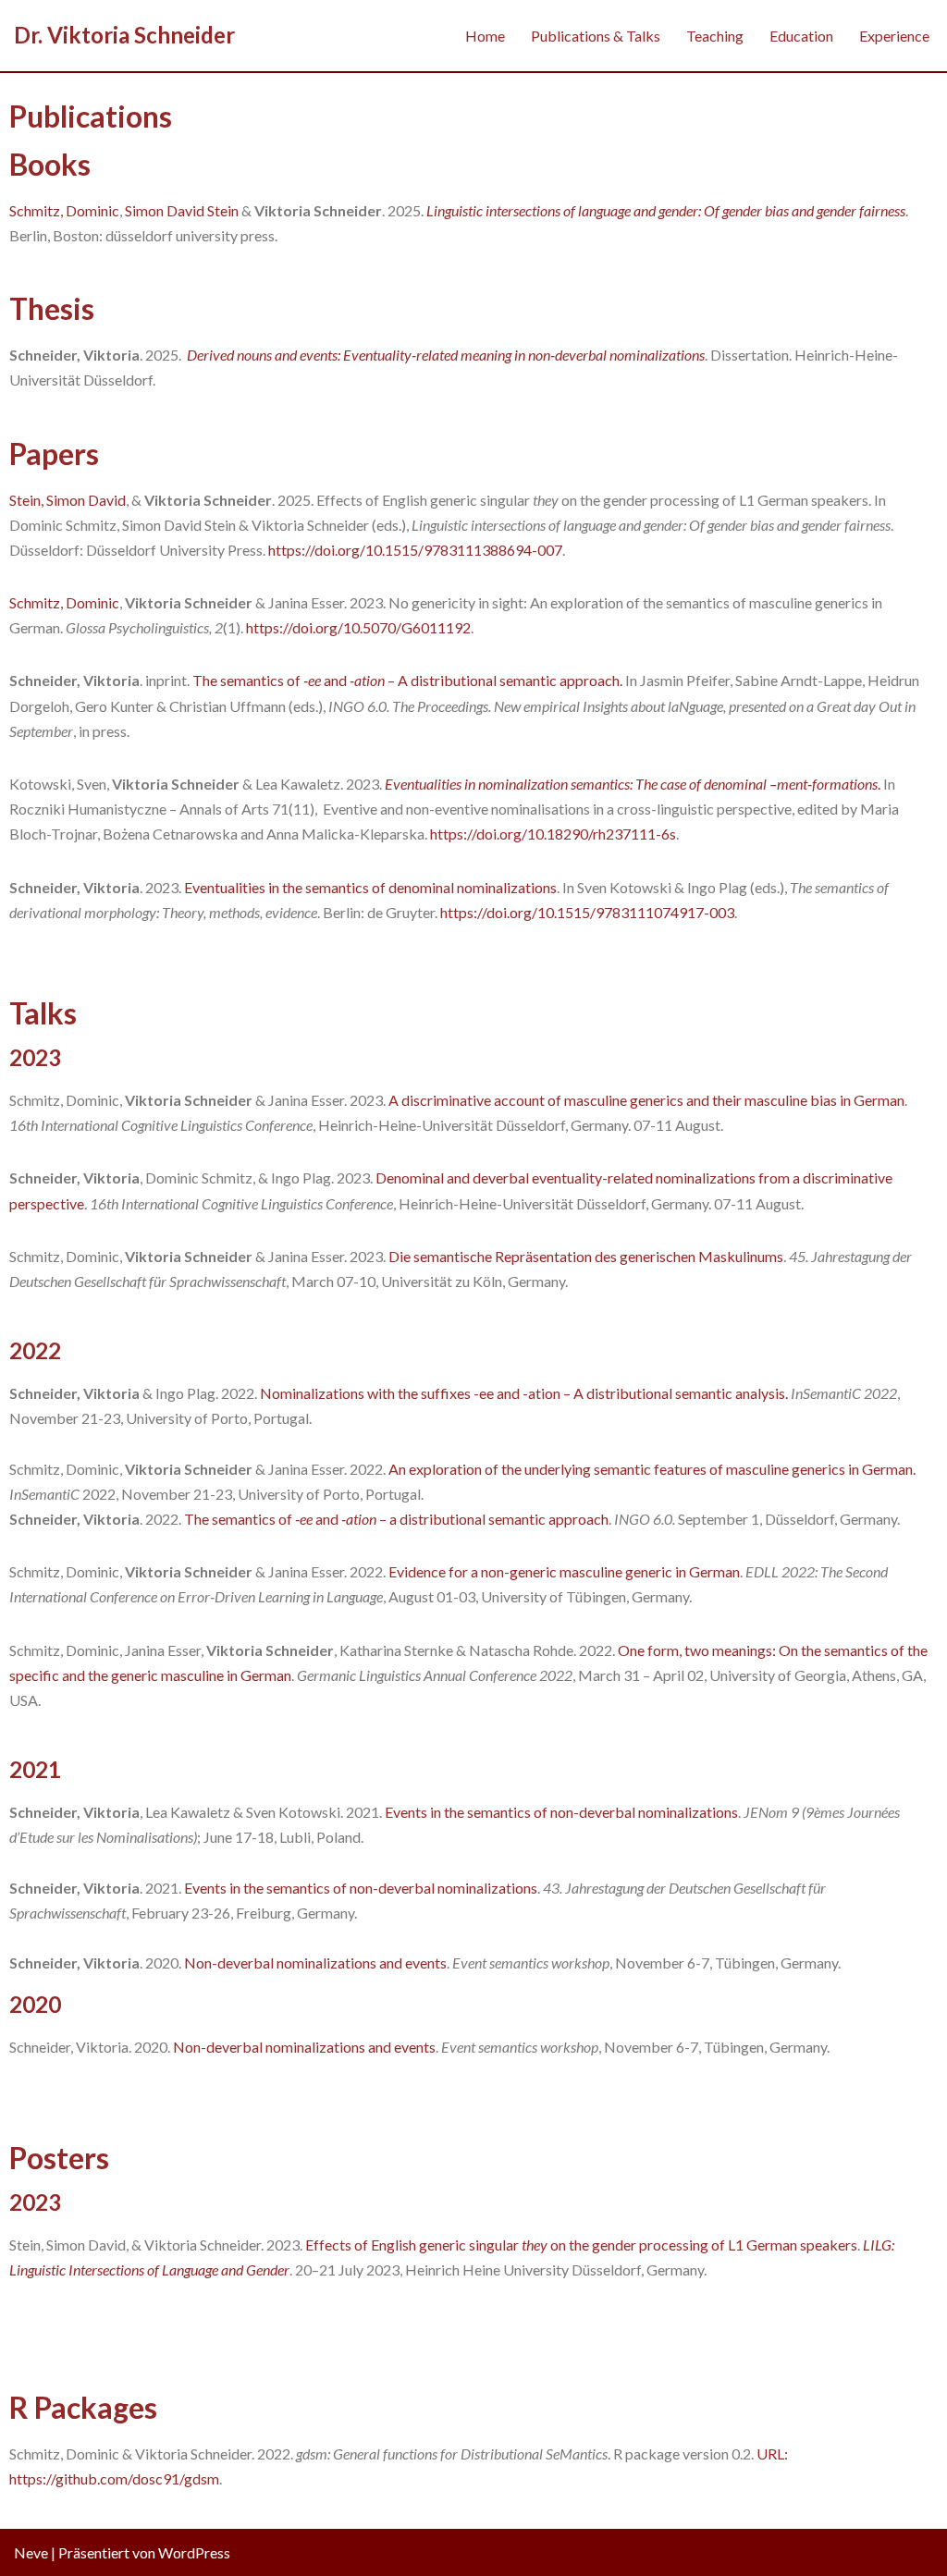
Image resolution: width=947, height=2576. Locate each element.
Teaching (715, 36)
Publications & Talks (596, 36)
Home (485, 36)
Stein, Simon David (68, 500)
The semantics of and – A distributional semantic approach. (407, 680)
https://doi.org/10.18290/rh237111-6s (553, 834)
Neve (31, 2552)
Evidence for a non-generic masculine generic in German (564, 1571)
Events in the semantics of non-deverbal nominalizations (561, 1812)
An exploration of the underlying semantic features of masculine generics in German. (651, 1469)
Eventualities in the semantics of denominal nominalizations (370, 887)
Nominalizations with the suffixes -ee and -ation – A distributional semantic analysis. (524, 1393)
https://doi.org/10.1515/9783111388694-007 (415, 550)
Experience (894, 36)
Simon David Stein (182, 210)
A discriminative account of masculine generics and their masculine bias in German (646, 1100)
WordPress (194, 2552)
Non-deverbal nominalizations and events (315, 1963)
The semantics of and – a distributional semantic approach (396, 1519)
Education (801, 36)
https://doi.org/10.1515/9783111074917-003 (587, 912)
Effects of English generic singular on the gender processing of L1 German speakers (581, 2245)
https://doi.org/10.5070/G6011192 (357, 627)
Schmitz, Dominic (64, 210)
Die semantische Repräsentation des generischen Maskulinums (586, 1256)
